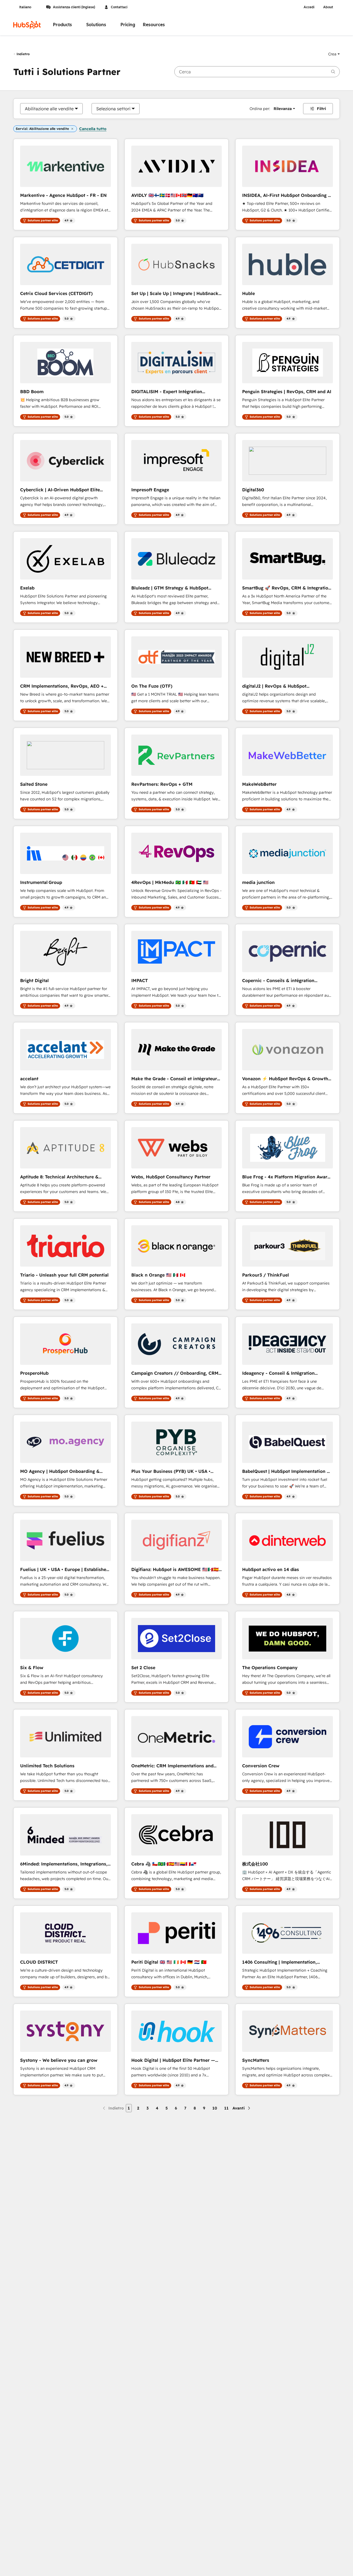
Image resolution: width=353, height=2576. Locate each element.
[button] (334, 54)
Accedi (309, 7)
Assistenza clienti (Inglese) (74, 7)
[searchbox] (257, 72)
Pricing (128, 25)
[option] (49, 109)
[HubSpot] (27, 25)
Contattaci (119, 7)
